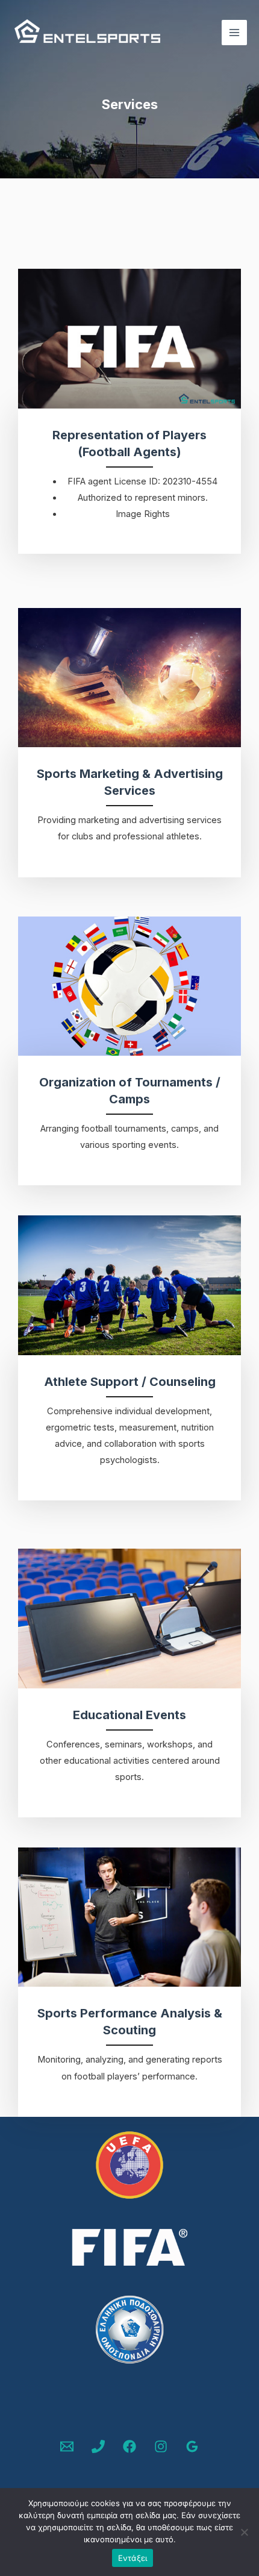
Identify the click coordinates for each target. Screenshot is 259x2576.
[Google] (192, 2446)
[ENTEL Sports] (87, 33)
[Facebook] (129, 2446)
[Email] (67, 2446)
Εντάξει (133, 2558)
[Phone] (98, 2446)
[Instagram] (161, 2446)
